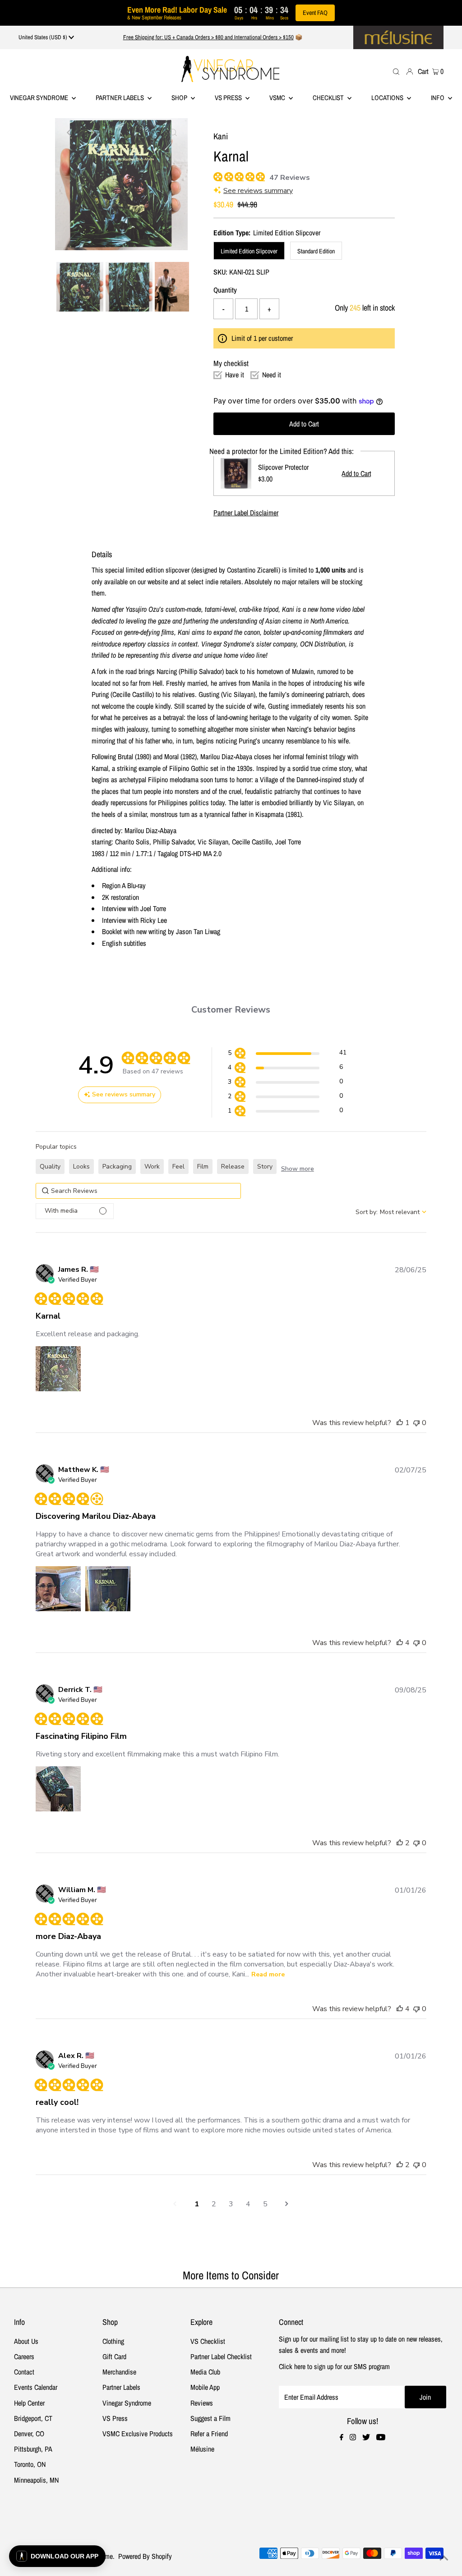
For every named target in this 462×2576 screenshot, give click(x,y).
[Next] (92, 133)
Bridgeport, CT (33, 2418)
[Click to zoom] (173, 133)
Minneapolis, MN (36, 2480)
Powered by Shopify (145, 2556)
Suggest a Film (210, 2418)
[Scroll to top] (444, 2558)
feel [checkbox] (178, 1167)
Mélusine (202, 2449)
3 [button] (231, 2204)
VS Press (115, 2418)
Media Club (205, 2372)
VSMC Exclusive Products (138, 2434)
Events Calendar (36, 2387)
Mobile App (205, 2387)
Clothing (113, 2341)
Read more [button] (268, 1974)
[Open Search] (396, 71)
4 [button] (248, 2204)
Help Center (29, 2403)
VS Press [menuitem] (229, 98)
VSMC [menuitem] (278, 98)
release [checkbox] (233, 1167)
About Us (26, 2341)
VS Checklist (208, 2341)
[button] (287, 1054)
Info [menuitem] (438, 98)
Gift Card (114, 2356)
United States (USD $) (44, 37)
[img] (217, 176)
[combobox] (391, 1212)
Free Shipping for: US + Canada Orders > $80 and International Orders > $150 (208, 37)
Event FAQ (315, 13)
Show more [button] (298, 1169)
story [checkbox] (265, 1167)
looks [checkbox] (81, 1167)
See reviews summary (258, 191)
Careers (24, 2356)
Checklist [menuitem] (329, 98)
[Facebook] (342, 2438)
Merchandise (119, 2372)
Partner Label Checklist (221, 2356)
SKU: (220, 272)
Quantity (225, 290)
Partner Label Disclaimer (246, 513)
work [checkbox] (152, 1167)
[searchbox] (138, 1191)
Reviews (202, 2403)
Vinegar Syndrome (40, 98)
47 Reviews (290, 178)
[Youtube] (381, 2438)
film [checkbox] (203, 1167)
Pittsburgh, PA (33, 2449)
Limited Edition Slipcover (249, 251)
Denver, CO (29, 2434)
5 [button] (265, 2204)
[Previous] (69, 133)
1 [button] (197, 2204)
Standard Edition (316, 251)
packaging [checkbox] (117, 1167)
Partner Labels (120, 98)
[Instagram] (353, 2438)
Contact (24, 2372)
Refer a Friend (209, 2434)
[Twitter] (366, 2438)
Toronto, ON (30, 2464)
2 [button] (214, 2204)
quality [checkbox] (50, 1167)
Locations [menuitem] (388, 98)
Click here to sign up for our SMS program (334, 2366)
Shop (180, 98)
